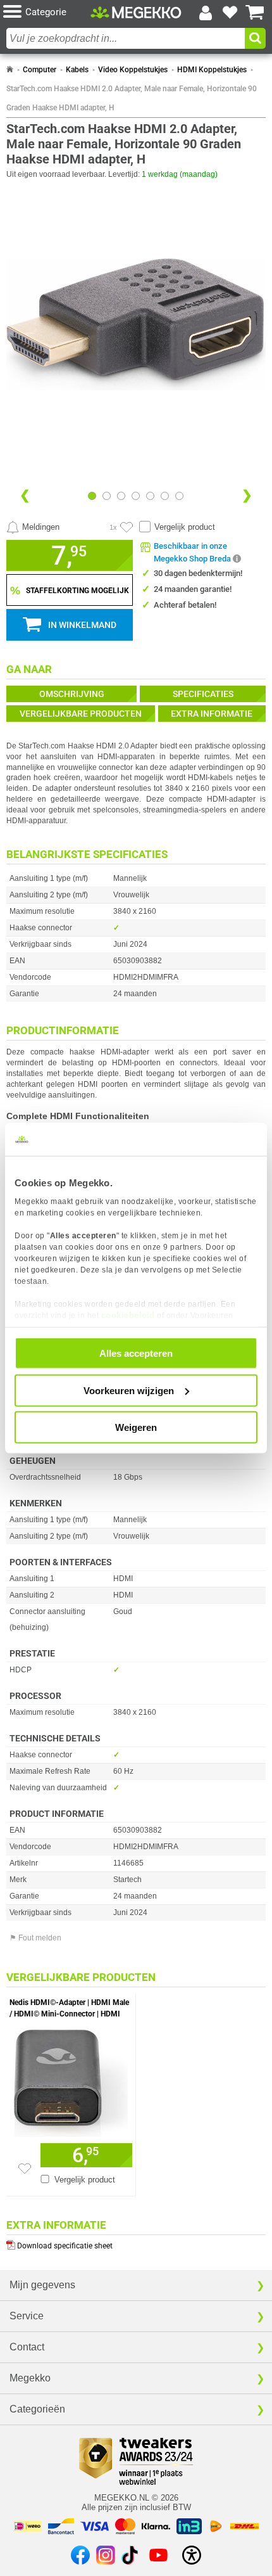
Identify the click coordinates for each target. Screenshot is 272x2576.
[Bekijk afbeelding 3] (136, 496)
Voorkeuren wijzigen (129, 1390)
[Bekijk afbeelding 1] (107, 496)
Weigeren (136, 1427)
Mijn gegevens (42, 2285)
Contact (27, 2347)
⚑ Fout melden (35, 1938)
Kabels (77, 70)
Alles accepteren (136, 1353)
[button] (47, 12)
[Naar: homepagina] (10, 70)
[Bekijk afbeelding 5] (165, 496)
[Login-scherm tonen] (206, 13)
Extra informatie (212, 714)
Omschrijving (72, 694)
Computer (40, 70)
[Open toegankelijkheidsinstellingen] (192, 2555)
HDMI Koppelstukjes (212, 70)
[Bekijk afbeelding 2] (121, 496)
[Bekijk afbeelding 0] (92, 496)
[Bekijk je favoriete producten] (230, 13)
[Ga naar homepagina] (136, 12)
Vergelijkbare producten (81, 714)
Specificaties (203, 694)
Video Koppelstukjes (133, 70)
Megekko (30, 2378)
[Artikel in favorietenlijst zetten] (127, 527)
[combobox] (126, 38)
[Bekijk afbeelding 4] (150, 496)
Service (27, 2316)
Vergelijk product (185, 527)
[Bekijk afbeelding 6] (179, 496)
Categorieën (37, 2409)
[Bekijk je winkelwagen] (255, 13)
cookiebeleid (128, 1315)
